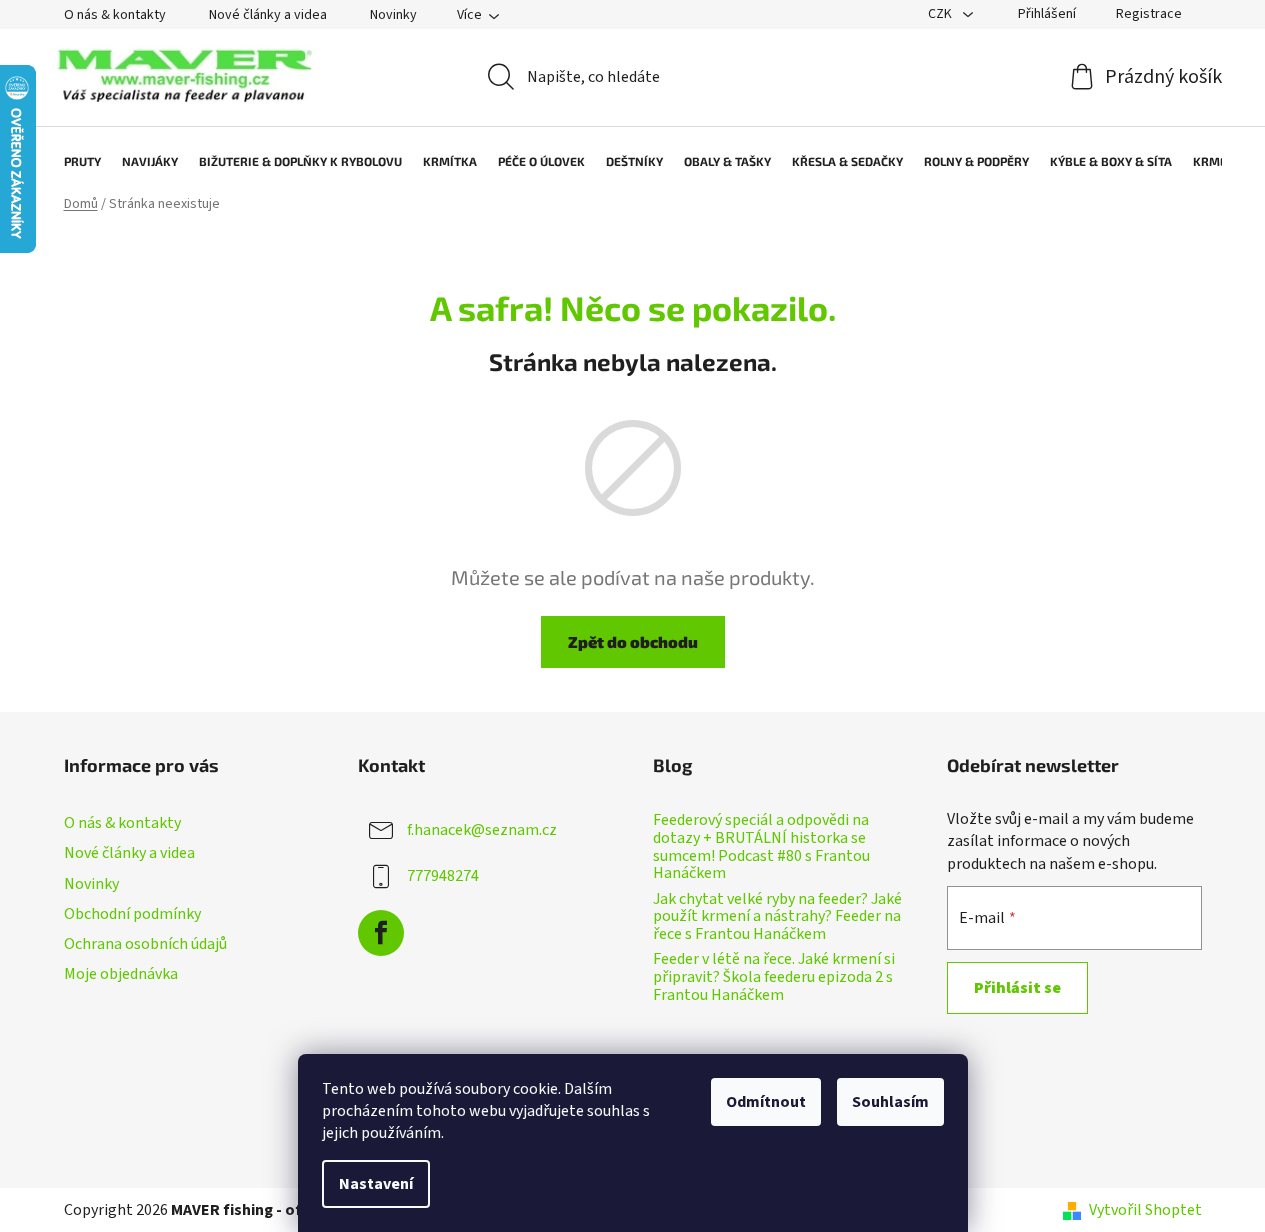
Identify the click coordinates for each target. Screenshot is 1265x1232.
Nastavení (376, 1184)
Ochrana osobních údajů (145, 944)
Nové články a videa (268, 15)
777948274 (443, 876)
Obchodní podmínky (132, 914)
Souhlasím (890, 1102)
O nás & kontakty (115, 15)
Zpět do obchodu (633, 641)
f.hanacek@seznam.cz (482, 830)
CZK (941, 14)
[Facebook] (381, 933)
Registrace (1149, 14)
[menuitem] (72, 161)
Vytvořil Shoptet (1145, 1210)
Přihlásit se (1017, 988)
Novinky (393, 15)
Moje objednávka (121, 974)
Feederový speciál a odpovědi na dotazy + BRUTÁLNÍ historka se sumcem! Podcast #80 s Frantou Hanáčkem (761, 847)
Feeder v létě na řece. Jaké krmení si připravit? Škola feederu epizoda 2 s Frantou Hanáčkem (774, 977)
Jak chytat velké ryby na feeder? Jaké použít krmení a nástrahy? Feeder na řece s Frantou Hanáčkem (777, 917)
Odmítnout (766, 1102)
